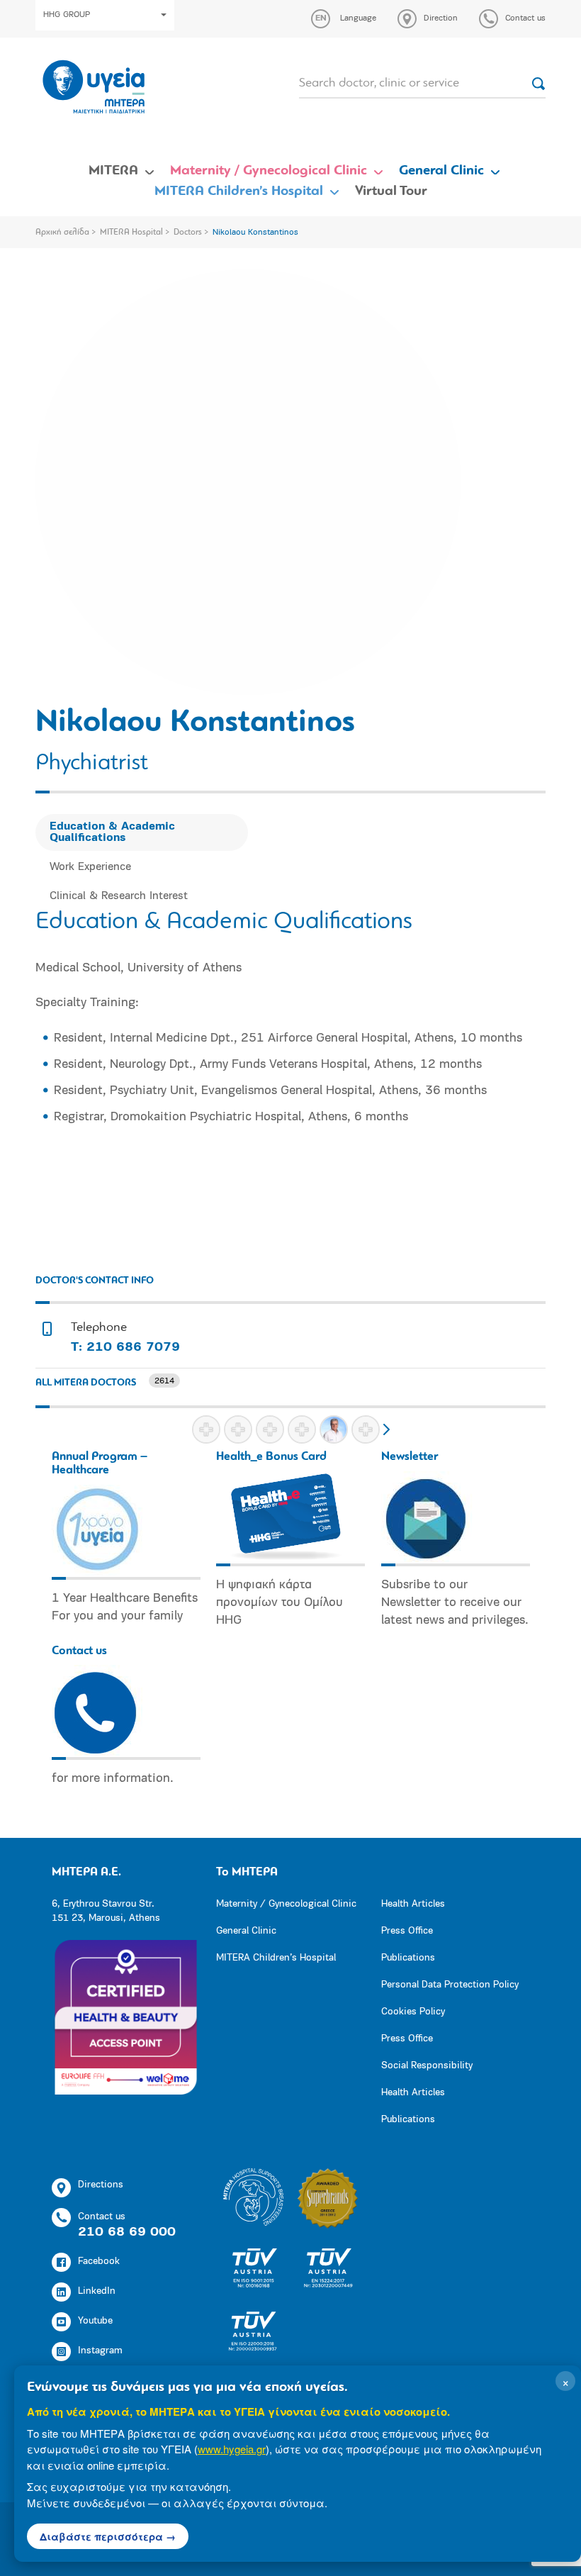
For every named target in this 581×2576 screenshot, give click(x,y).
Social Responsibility (427, 2066)
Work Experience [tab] (90, 867)
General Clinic (441, 171)
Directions (101, 2185)
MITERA (113, 171)
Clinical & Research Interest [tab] (119, 896)
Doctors (188, 233)
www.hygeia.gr (232, 2449)
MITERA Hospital (131, 233)
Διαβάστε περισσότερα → (108, 2536)
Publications (408, 1958)
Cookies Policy (413, 2012)
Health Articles (413, 1904)
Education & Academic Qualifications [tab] (112, 832)
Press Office (407, 1931)
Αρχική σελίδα (62, 233)
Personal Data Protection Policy (450, 1985)
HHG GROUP (67, 15)
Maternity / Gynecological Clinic (269, 171)
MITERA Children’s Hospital (239, 191)
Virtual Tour (391, 191)
